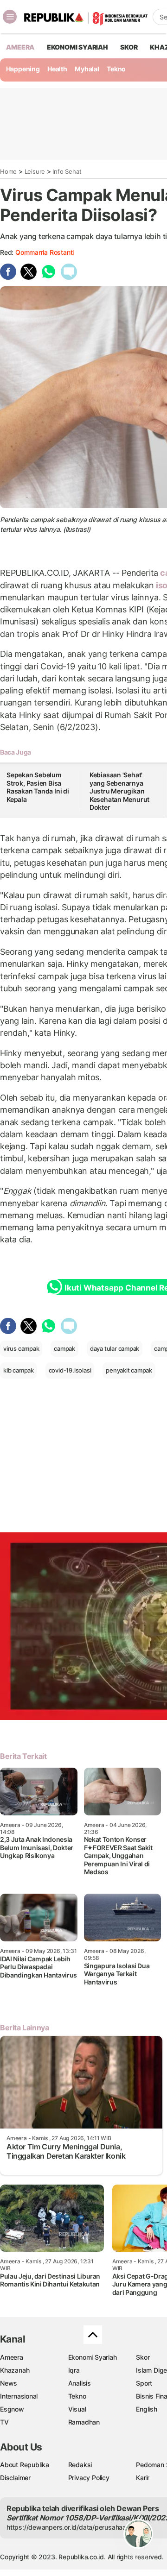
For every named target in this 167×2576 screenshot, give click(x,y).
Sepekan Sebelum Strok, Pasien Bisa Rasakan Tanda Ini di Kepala (38, 787)
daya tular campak (115, 1348)
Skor (143, 2357)
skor (129, 47)
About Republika (25, 2465)
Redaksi (80, 2465)
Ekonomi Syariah (77, 47)
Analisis (80, 2383)
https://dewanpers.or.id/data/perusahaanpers (75, 2527)
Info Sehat (67, 171)
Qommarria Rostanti (45, 252)
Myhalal (87, 69)
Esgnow (12, 2409)
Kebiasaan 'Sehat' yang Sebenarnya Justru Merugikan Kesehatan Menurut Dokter (119, 791)
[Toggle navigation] (10, 17)
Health (57, 69)
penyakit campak (129, 1370)
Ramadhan (84, 2422)
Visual (77, 2409)
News (9, 2383)
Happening (23, 69)
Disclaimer (15, 2478)
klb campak (19, 1370)
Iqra (74, 2370)
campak (64, 1348)
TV (4, 2422)
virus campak (21, 1348)
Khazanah (15, 2370)
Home (8, 171)
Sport (144, 2383)
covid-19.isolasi (70, 1370)
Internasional (19, 2396)
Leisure (35, 171)
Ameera (12, 2357)
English (147, 2409)
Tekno (116, 69)
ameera (20, 47)
